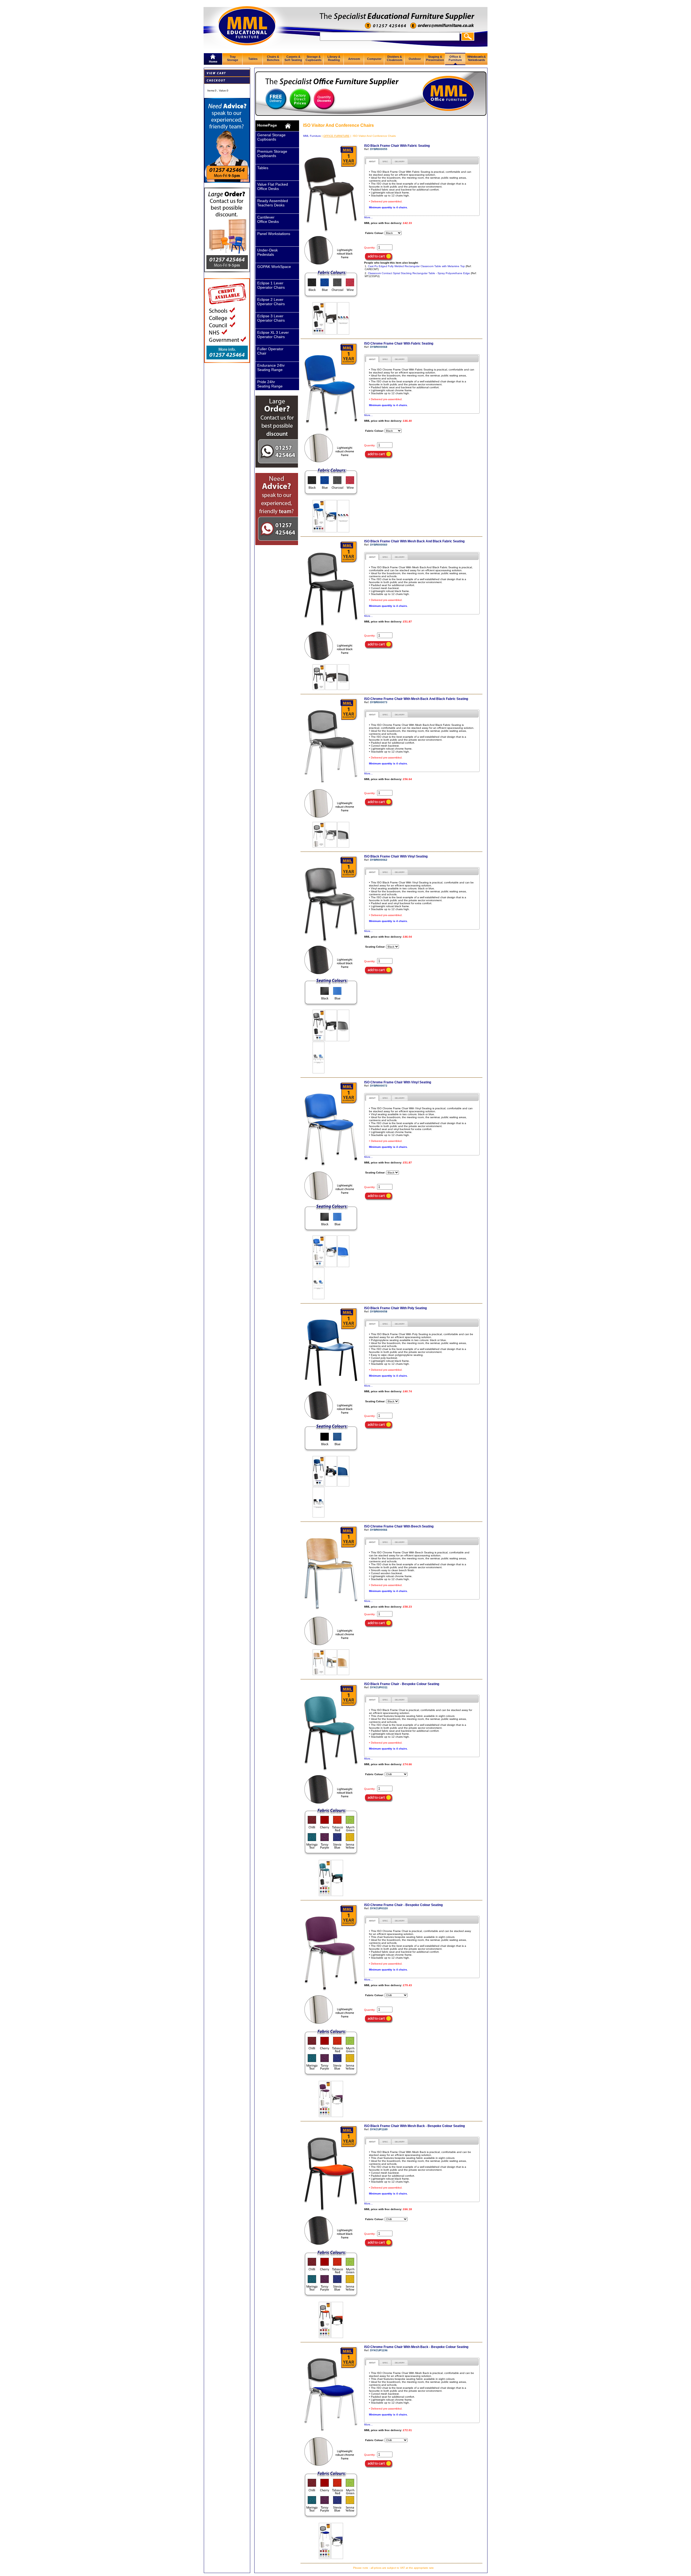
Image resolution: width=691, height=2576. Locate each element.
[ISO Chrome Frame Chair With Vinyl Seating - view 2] (331, 1251)
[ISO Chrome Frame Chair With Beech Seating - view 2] (331, 1662)
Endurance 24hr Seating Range (271, 367)
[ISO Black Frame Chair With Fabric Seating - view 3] (343, 318)
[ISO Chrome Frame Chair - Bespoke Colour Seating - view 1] (325, 2099)
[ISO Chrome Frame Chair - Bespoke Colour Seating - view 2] (337, 2099)
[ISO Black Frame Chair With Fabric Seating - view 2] (331, 318)
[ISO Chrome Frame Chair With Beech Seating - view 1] (319, 1662)
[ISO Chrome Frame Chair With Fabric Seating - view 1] (319, 516)
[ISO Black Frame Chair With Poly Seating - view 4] (319, 1502)
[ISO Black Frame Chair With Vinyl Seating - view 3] (343, 1025)
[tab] (372, 161)
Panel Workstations (274, 234)
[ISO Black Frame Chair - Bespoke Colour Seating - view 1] (325, 1878)
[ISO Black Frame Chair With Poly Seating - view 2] (331, 1471)
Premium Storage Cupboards (272, 154)
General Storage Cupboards (271, 137)
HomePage (267, 125)
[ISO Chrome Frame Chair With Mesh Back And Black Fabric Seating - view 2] (331, 835)
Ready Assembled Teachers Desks (273, 203)
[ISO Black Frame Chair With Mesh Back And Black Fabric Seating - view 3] (343, 677)
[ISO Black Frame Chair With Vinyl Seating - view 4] (319, 1058)
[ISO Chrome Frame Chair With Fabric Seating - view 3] (343, 516)
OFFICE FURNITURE (336, 136)
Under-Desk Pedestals (267, 252)
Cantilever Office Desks (268, 219)
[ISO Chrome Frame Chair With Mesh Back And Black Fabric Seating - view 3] (343, 835)
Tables (263, 168)
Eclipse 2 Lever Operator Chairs (271, 302)
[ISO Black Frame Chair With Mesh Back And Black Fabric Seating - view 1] (319, 677)
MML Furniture (312, 136)
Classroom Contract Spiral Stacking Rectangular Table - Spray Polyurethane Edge (419, 273)
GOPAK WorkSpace (274, 267)
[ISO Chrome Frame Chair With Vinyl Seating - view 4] (319, 1283)
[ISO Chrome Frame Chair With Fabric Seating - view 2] (331, 516)
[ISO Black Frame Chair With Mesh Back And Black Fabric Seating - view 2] (331, 677)
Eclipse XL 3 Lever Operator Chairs (273, 335)
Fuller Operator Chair (270, 351)
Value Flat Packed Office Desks (273, 186)
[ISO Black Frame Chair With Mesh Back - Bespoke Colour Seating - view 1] (325, 2320)
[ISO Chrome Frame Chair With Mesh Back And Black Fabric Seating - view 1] (319, 835)
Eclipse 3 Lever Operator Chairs (271, 318)
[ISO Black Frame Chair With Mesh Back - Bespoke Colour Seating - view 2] (337, 2320)
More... (368, 217)
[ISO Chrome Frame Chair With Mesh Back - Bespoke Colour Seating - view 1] (325, 2541)
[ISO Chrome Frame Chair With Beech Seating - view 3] (343, 1662)
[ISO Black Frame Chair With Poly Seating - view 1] (319, 1471)
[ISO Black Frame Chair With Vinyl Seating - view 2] (331, 1025)
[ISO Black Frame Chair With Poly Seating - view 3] (343, 1471)
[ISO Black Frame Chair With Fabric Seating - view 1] (319, 318)
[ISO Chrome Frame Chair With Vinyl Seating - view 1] (319, 1251)
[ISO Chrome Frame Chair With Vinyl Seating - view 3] (343, 1251)
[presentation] (372, 161)
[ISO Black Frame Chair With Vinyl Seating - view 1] (319, 1025)
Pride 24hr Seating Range (270, 384)
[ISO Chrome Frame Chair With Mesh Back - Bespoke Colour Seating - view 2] (337, 2541)
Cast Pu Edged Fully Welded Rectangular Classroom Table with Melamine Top (416, 266)
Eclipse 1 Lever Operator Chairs (271, 285)
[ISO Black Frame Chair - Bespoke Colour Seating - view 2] (337, 1878)
